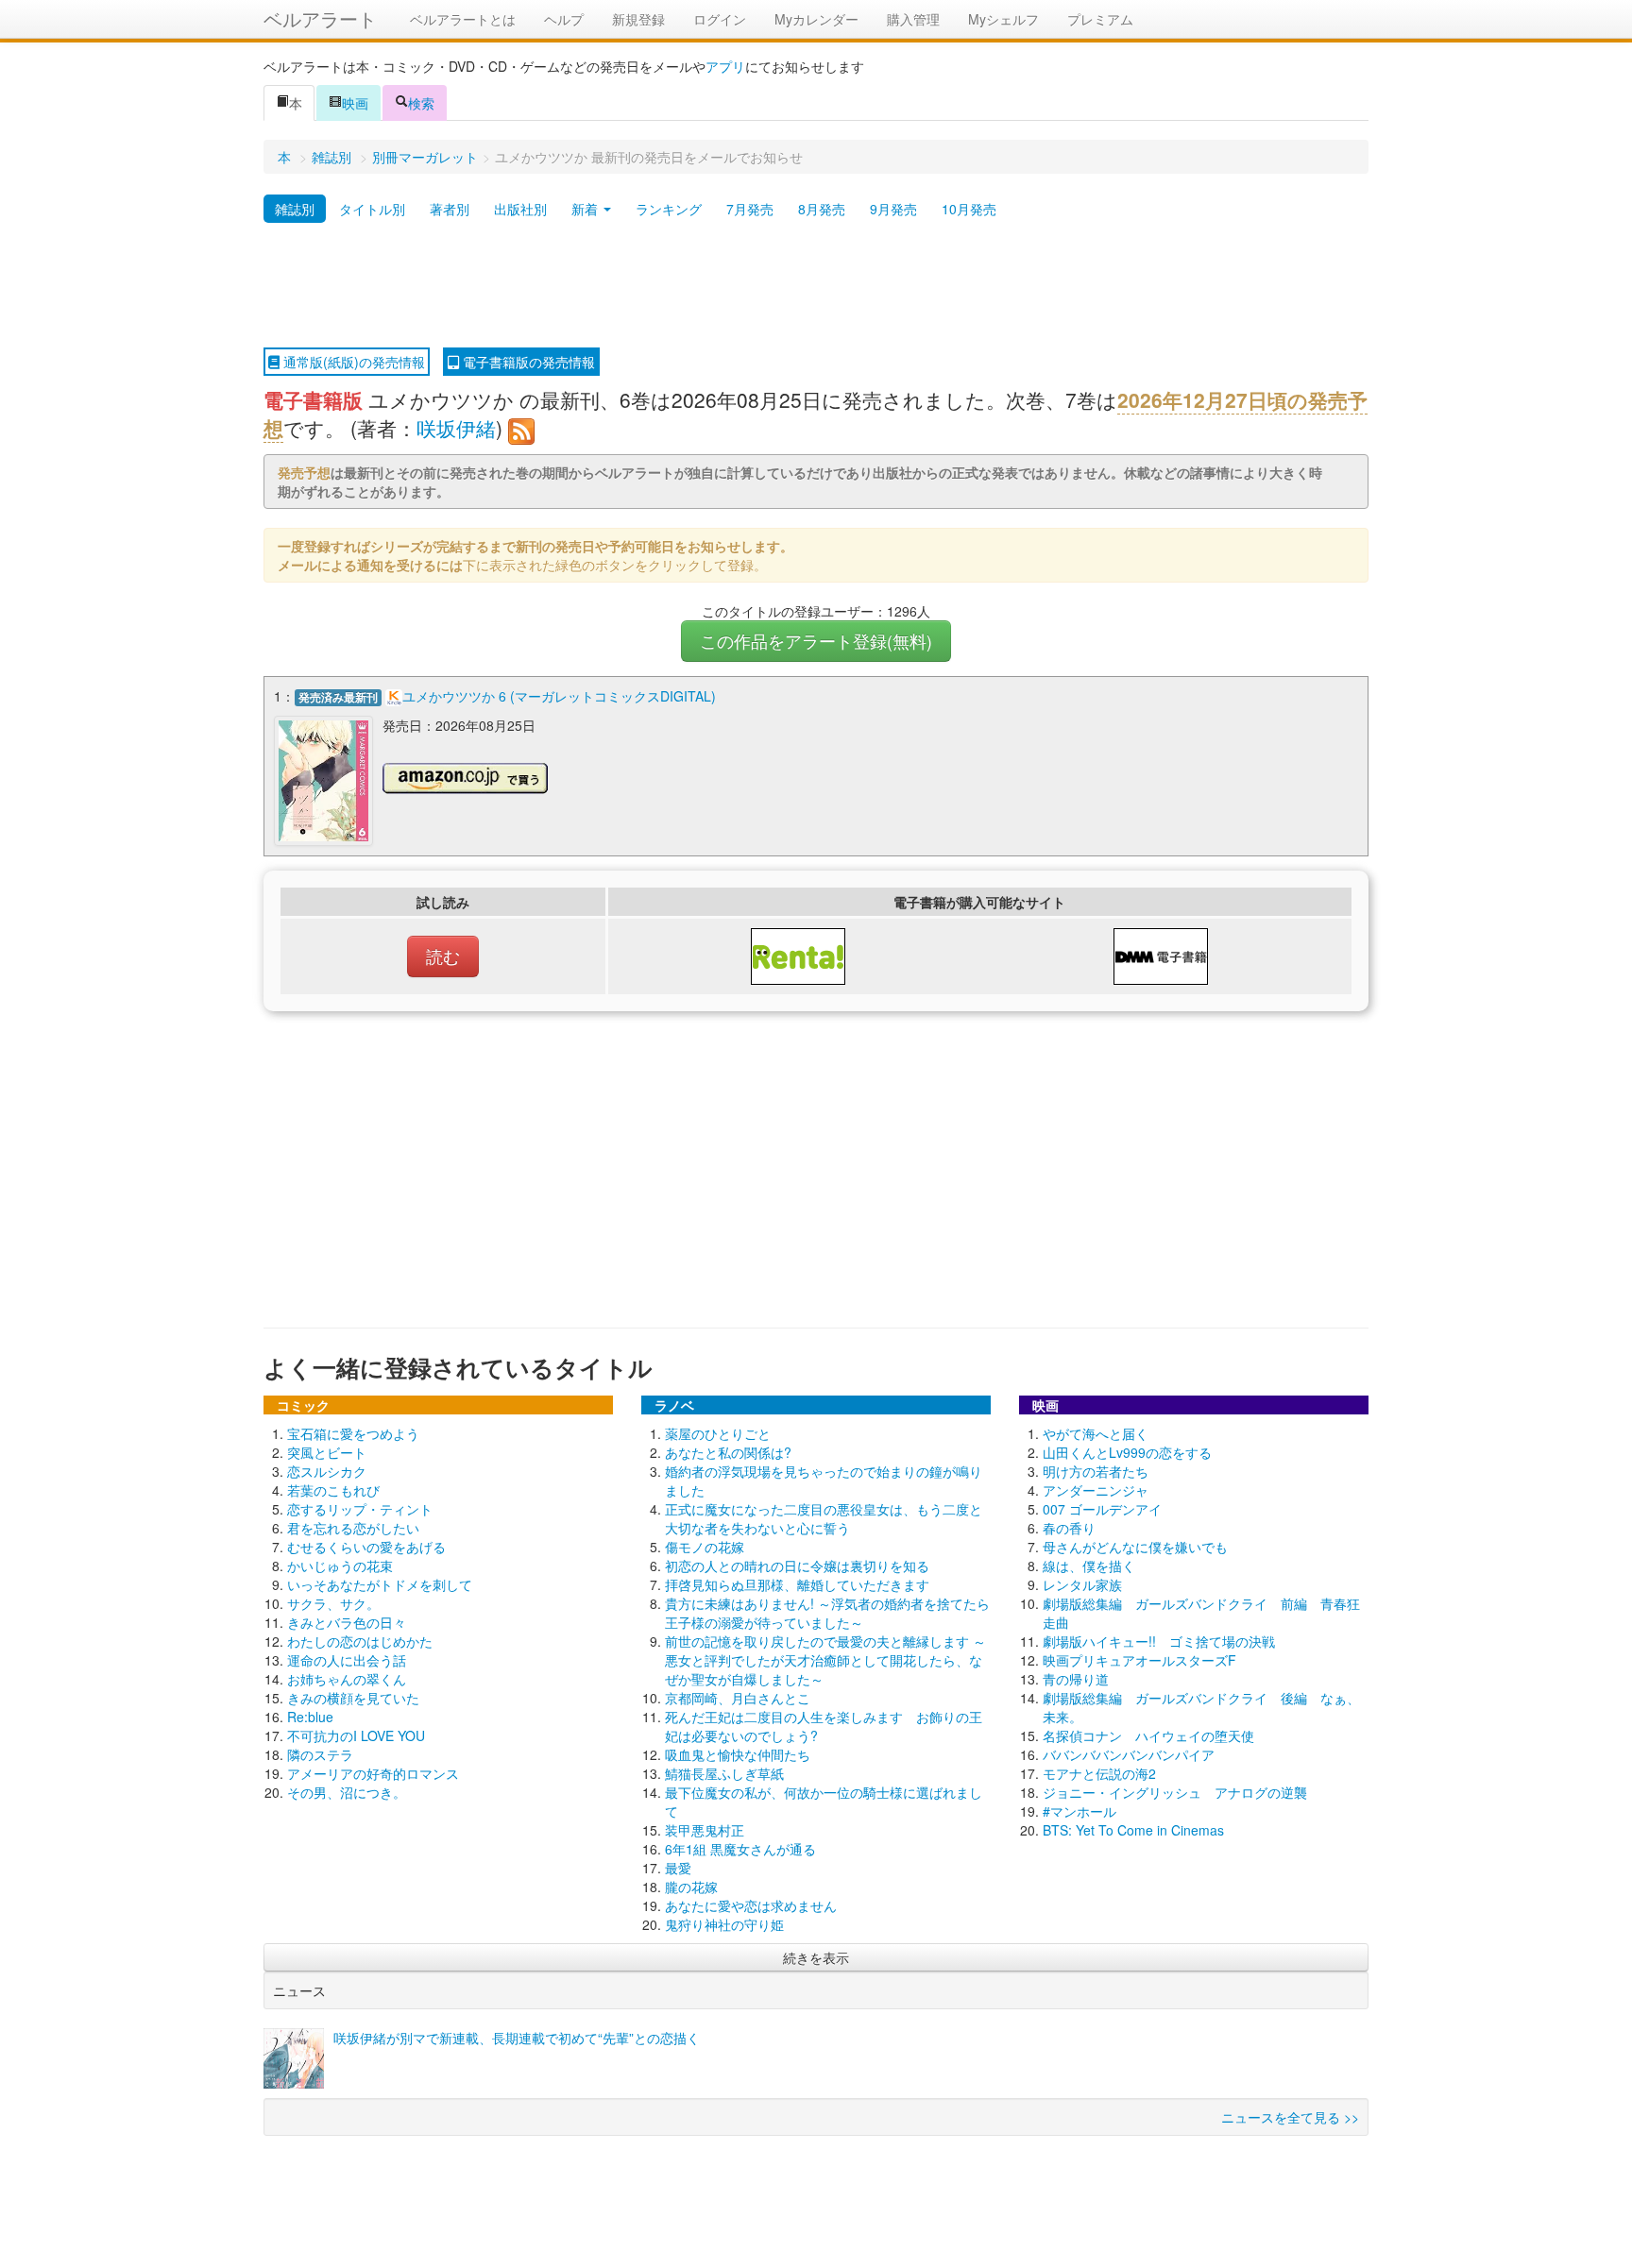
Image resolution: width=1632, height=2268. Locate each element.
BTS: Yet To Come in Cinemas (1133, 1830)
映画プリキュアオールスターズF (1139, 1660)
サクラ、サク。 (333, 1603)
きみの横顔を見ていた (353, 1698)
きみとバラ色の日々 (347, 1622)
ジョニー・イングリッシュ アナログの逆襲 (1175, 1792)
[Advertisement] (816, 286)
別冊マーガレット (425, 157)
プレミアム (1100, 19)
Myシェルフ (1003, 19)
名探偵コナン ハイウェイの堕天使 (1148, 1735)
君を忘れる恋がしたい (353, 1528)
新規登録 (638, 19)
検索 (421, 103)
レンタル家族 (1082, 1584)
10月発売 (969, 209)
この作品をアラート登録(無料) (816, 641)
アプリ (725, 66)
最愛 (678, 1868)
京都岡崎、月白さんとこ (738, 1698)
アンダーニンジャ (1096, 1490)
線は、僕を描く (1089, 1566)
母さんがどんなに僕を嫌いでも (1135, 1547)
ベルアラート (320, 18)
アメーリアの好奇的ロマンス (373, 1773)
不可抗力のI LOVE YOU (356, 1735)
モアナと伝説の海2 (1099, 1773)
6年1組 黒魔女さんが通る (740, 1849)
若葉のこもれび (333, 1490)
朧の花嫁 (691, 1887)
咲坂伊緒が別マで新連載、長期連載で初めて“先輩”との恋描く (517, 2038)
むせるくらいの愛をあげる (366, 1547)
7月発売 (750, 209)
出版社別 (520, 209)
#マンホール (1079, 1811)
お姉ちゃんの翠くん (347, 1679)
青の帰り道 (1076, 1679)
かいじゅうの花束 (340, 1566)
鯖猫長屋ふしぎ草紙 (724, 1773)
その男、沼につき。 (347, 1792)
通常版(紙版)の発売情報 (352, 362)
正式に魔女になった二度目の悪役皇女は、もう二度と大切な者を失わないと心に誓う (824, 1518)
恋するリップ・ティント (360, 1509)
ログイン (720, 19)
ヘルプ (564, 19)
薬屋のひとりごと (718, 1433)
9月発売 (893, 209)
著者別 (450, 209)
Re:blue (310, 1717)
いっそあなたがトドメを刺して (380, 1584)
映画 (355, 103)
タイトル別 (372, 209)
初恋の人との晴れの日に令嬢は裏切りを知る (797, 1566)
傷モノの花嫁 (705, 1547)
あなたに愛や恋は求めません (751, 1905)
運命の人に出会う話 (347, 1660)
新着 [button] (586, 209)
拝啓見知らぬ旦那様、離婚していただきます (797, 1584)
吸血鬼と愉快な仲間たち (738, 1754)
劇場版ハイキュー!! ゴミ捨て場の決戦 (1159, 1641)
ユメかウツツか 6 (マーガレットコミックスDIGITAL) (559, 696)
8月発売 (822, 209)
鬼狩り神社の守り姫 (724, 1924)
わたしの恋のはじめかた (360, 1641)
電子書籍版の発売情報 (527, 362)
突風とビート (327, 1452)
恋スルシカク (327, 1471)
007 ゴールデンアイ (1102, 1509)
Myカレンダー (816, 19)
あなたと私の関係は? (728, 1452)
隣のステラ (320, 1754)
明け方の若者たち (1096, 1471)
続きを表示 (816, 1957)
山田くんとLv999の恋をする (1127, 1452)
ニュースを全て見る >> (1290, 2117)
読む (443, 956)
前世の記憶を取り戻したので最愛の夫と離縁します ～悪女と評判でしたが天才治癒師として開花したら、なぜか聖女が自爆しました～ (825, 1660)
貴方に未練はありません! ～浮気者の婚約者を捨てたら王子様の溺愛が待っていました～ (827, 1613)
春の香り (1069, 1528)
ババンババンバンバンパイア (1129, 1754)
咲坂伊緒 (456, 428)
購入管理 (913, 19)
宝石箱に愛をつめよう (353, 1433)
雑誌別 (331, 157)
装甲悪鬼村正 (705, 1830)
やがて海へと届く (1096, 1433)
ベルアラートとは (463, 19)
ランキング (669, 209)
